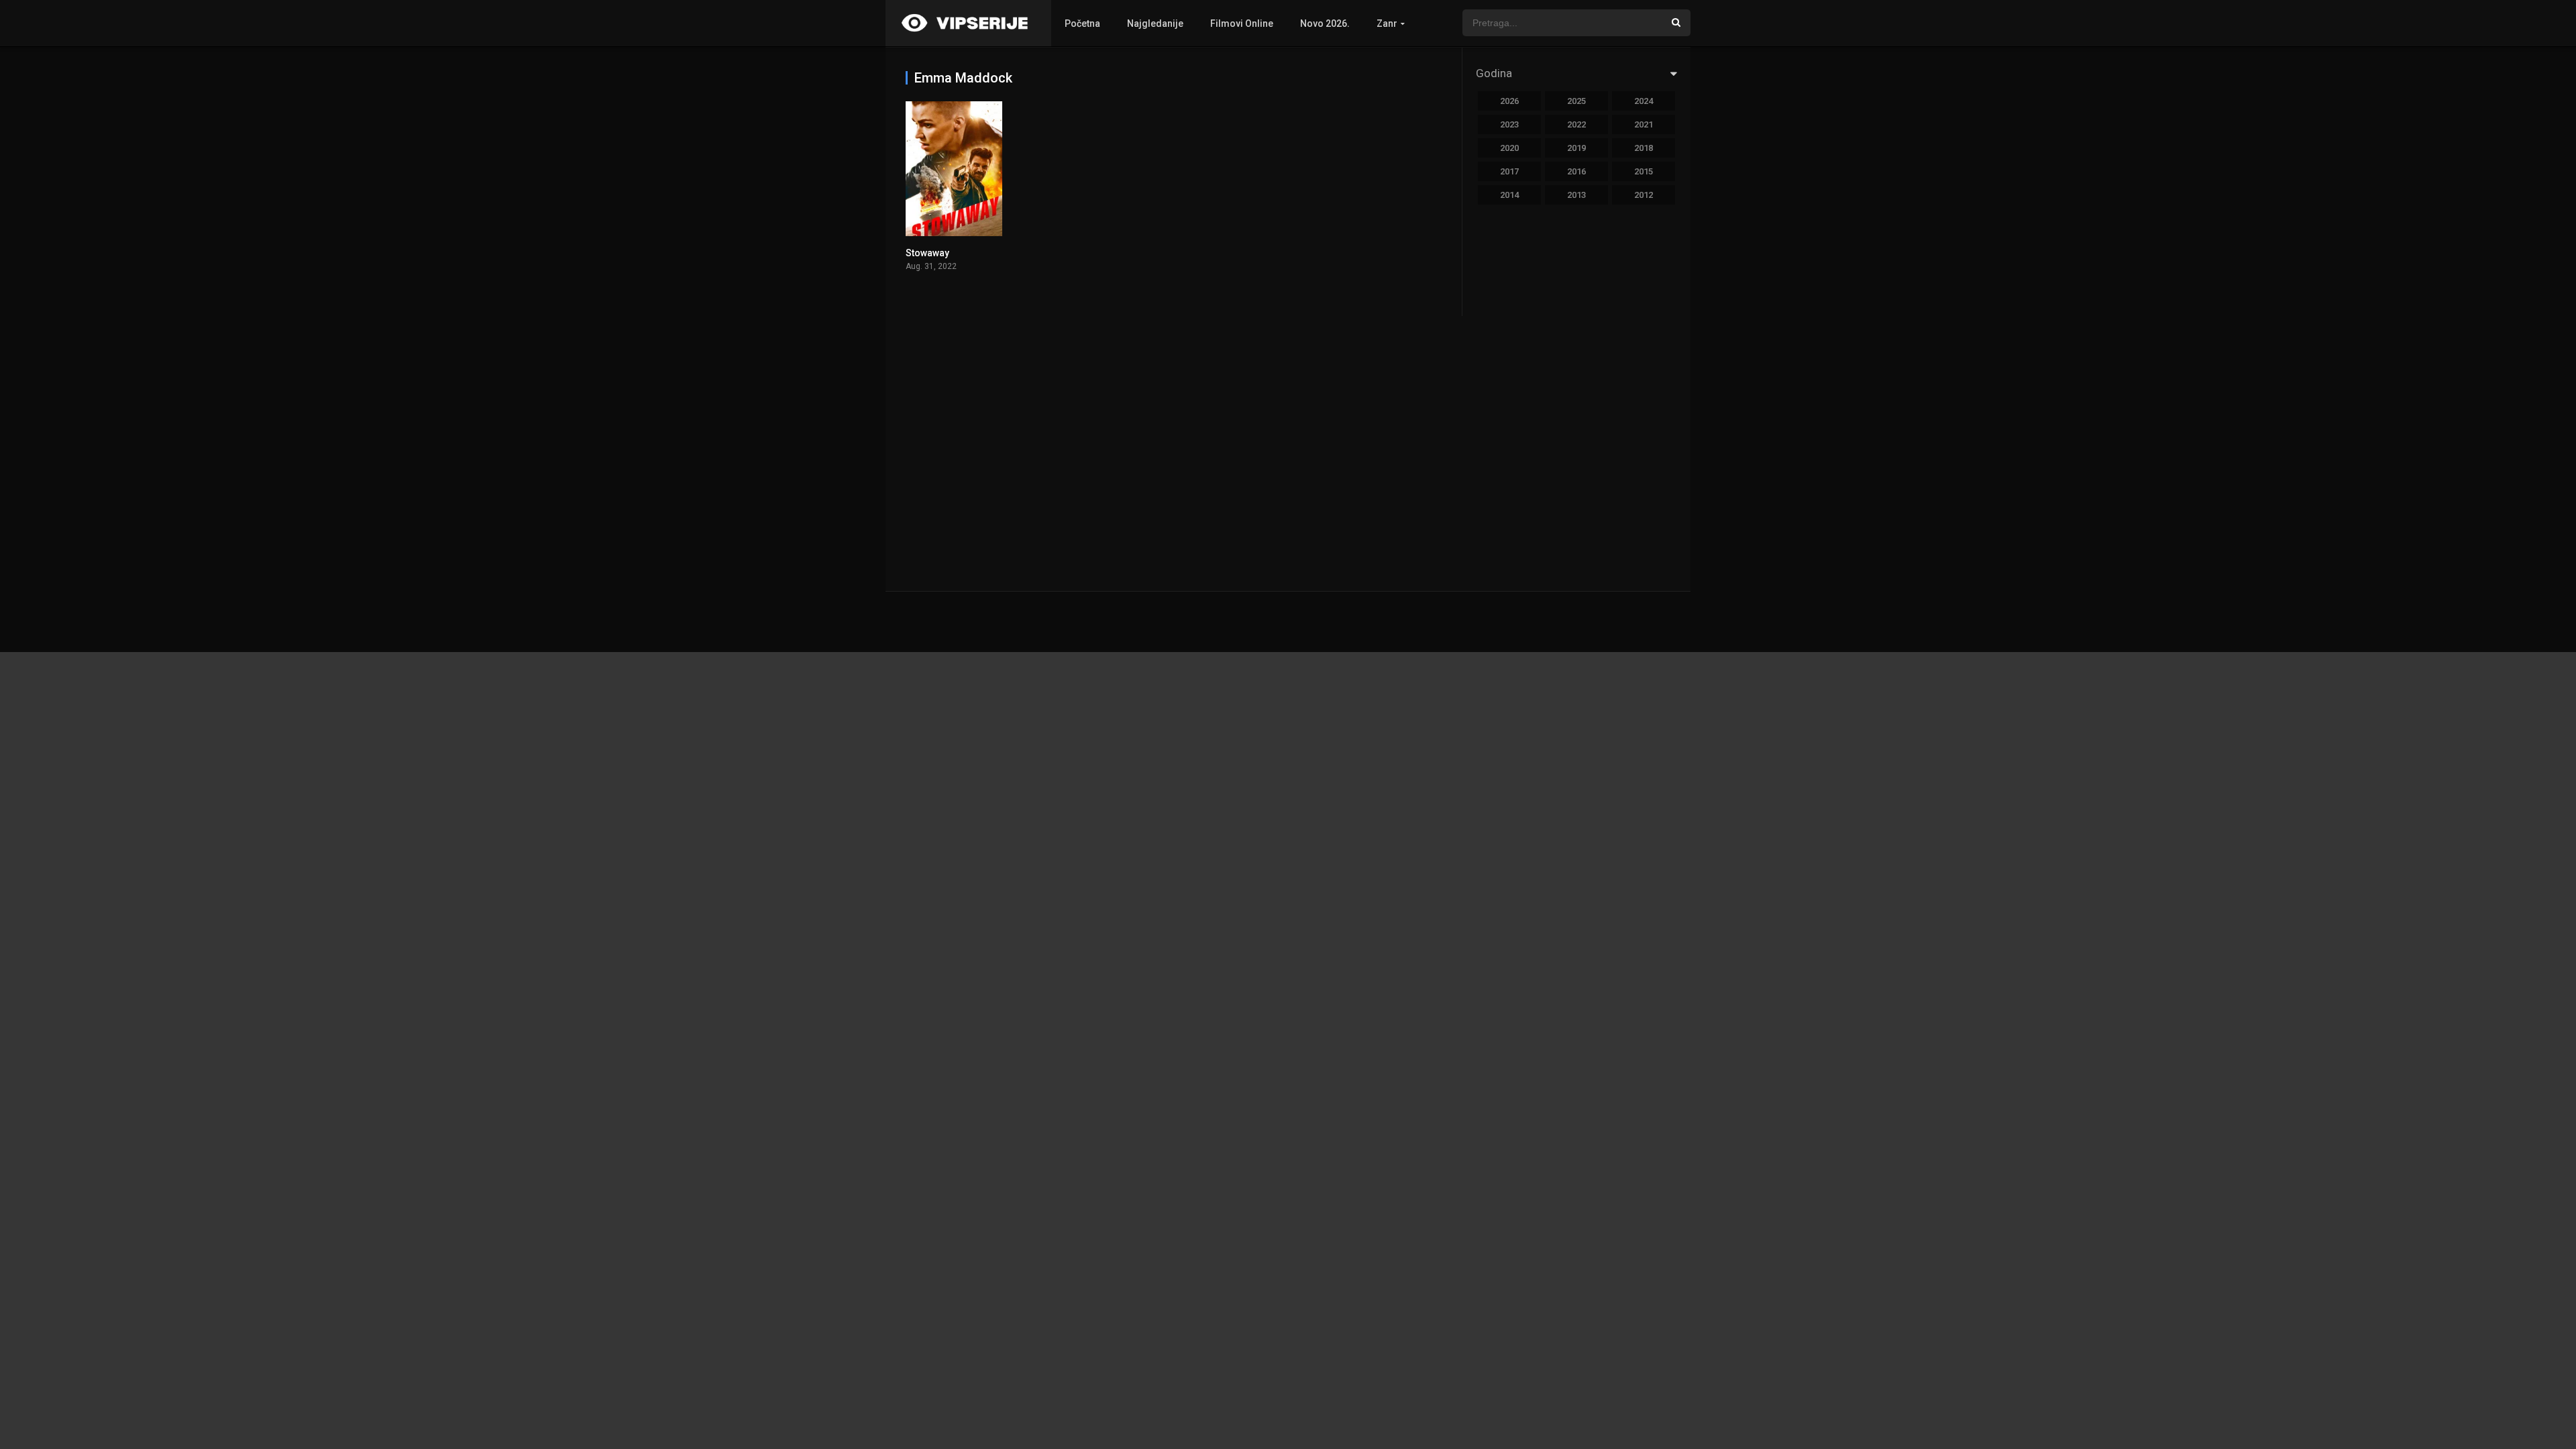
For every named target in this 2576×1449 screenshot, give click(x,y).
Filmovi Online (1242, 23)
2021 (1644, 124)
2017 (1509, 171)
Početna (1082, 23)
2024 (1644, 101)
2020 (1509, 148)
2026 (1509, 101)
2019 (1576, 148)
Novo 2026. (1325, 23)
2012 (1644, 195)
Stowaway (927, 253)
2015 (1644, 171)
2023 (1509, 124)
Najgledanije (1155, 23)
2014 (1509, 195)
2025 (1576, 101)
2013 (1576, 195)
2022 (1576, 124)
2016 (1576, 171)
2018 (1644, 148)
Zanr (1387, 23)
